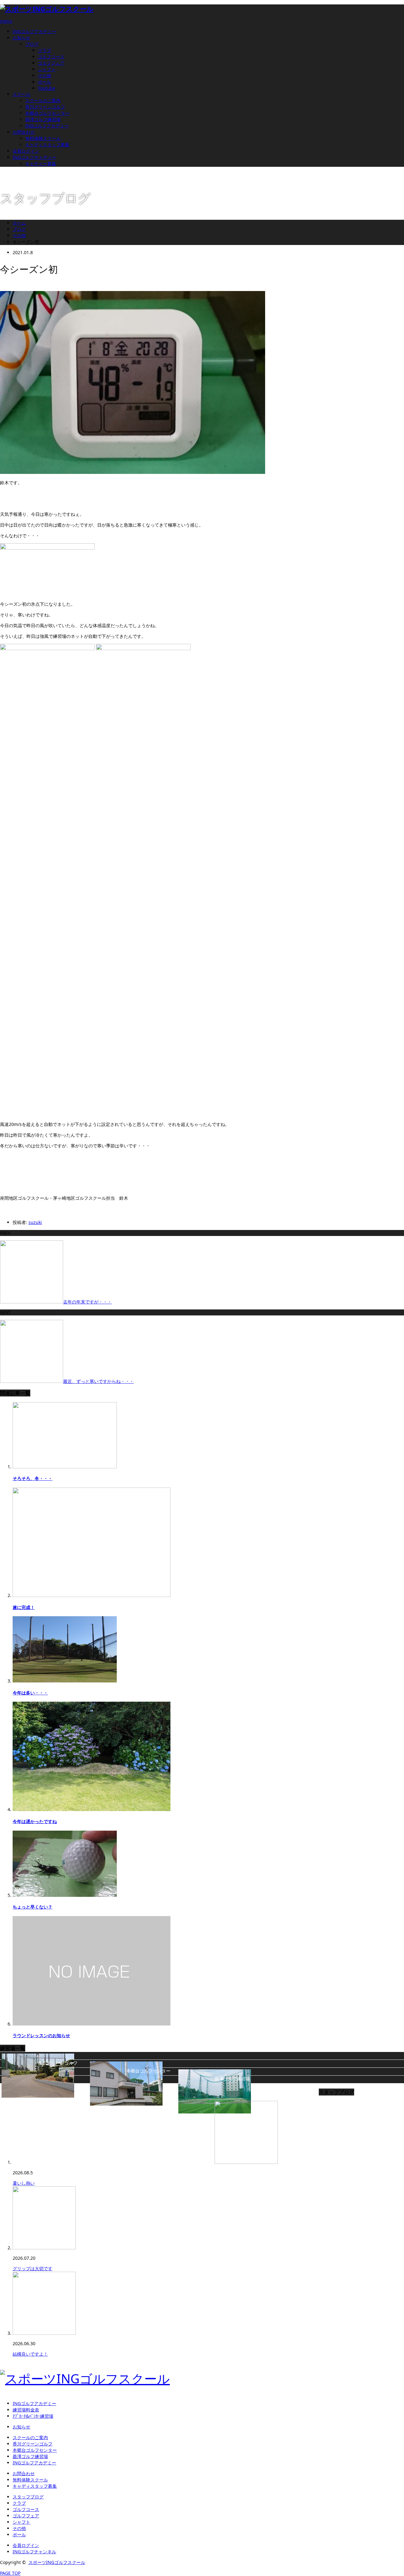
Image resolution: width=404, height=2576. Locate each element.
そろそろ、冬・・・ (33, 1478)
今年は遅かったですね (35, 1821)
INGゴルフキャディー (34, 157)
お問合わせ (24, 132)
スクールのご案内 (43, 100)
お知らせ (21, 38)
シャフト (47, 69)
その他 (45, 76)
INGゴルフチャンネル (34, 2552)
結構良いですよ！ (30, 2354)
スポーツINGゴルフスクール (57, 2562)
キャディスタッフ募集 (47, 145)
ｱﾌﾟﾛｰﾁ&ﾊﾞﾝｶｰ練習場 (33, 2416)
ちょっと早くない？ (33, 1907)
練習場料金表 (26, 2410)
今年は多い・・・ (30, 1693)
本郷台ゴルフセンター (47, 113)
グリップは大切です (33, 2268)
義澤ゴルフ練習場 (43, 119)
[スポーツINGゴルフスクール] (47, 9)
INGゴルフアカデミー (34, 31)
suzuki (35, 1222)
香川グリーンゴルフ (45, 107)
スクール (21, 94)
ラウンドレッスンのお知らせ (41, 2035)
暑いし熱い (24, 2183)
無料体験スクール (43, 138)
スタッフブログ (28, 2497)
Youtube (47, 88)
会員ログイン (26, 151)
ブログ (32, 44)
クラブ (45, 50)
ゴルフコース (51, 57)
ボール (45, 82)
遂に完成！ (24, 1607)
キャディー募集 (41, 163)
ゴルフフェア (51, 63)
